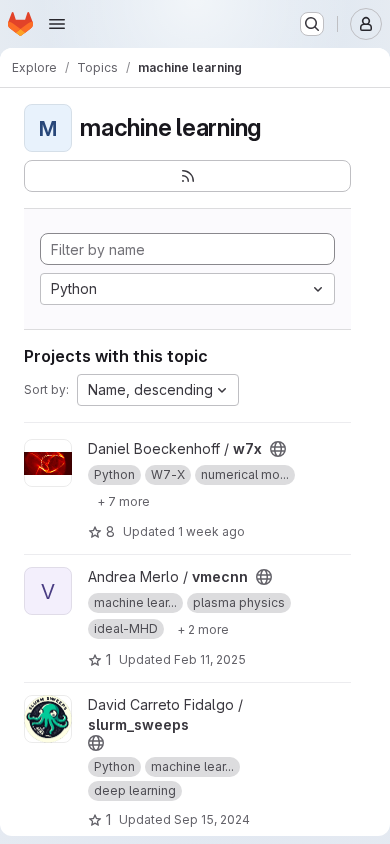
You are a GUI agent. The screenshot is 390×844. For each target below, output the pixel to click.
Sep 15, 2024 (212, 819)
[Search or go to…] (312, 24)
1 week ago (211, 531)
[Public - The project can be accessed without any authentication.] (278, 449)
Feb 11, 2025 (210, 659)
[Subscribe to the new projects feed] (187, 176)
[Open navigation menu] (57, 24)
